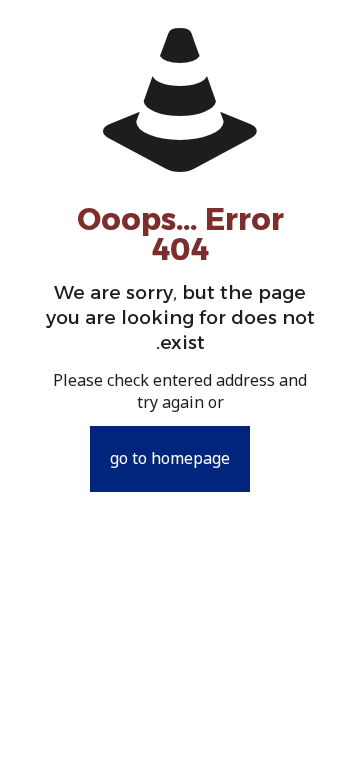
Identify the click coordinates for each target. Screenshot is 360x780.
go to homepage (170, 459)
